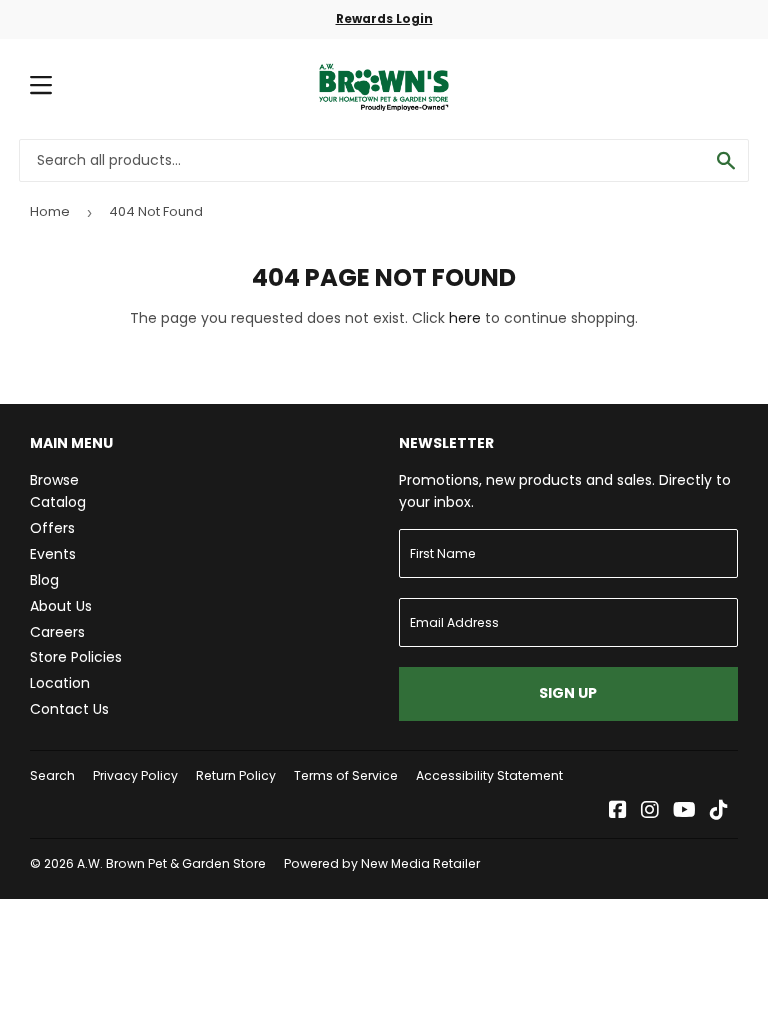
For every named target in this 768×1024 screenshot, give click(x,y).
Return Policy (236, 775)
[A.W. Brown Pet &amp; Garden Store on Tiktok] (719, 812)
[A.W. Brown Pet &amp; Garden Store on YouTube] (684, 812)
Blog (44, 580)
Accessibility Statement (489, 775)
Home (50, 211)
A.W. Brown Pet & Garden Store (171, 863)
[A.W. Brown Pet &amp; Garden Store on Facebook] (618, 812)
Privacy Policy (135, 775)
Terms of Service (346, 775)
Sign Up (568, 693)
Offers (52, 528)
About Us (61, 606)
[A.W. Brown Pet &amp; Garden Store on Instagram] (650, 812)
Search (52, 775)
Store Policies (76, 657)
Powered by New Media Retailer (382, 863)
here (465, 318)
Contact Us (69, 709)
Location (60, 683)
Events (53, 554)
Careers (57, 632)
